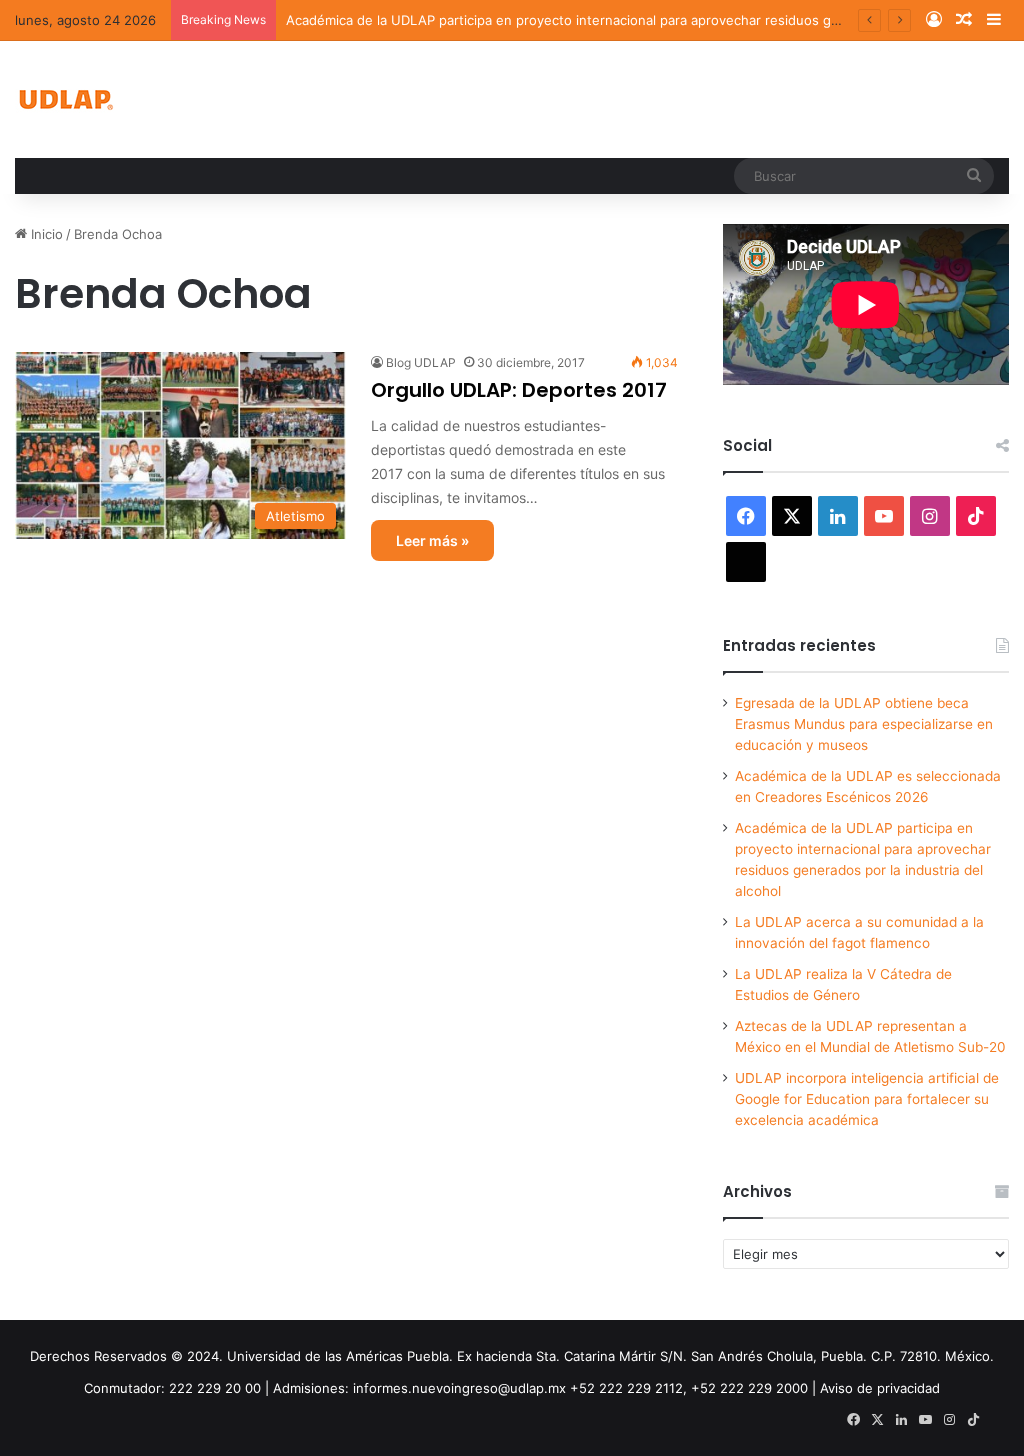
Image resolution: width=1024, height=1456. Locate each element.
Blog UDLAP (421, 362)
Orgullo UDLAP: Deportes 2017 (519, 390)
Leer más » (432, 540)
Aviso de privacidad (880, 1388)
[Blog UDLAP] (65, 99)
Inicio (45, 234)
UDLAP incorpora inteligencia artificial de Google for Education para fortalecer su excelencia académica (867, 1099)
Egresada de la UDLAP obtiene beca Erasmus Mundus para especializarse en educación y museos (864, 724)
